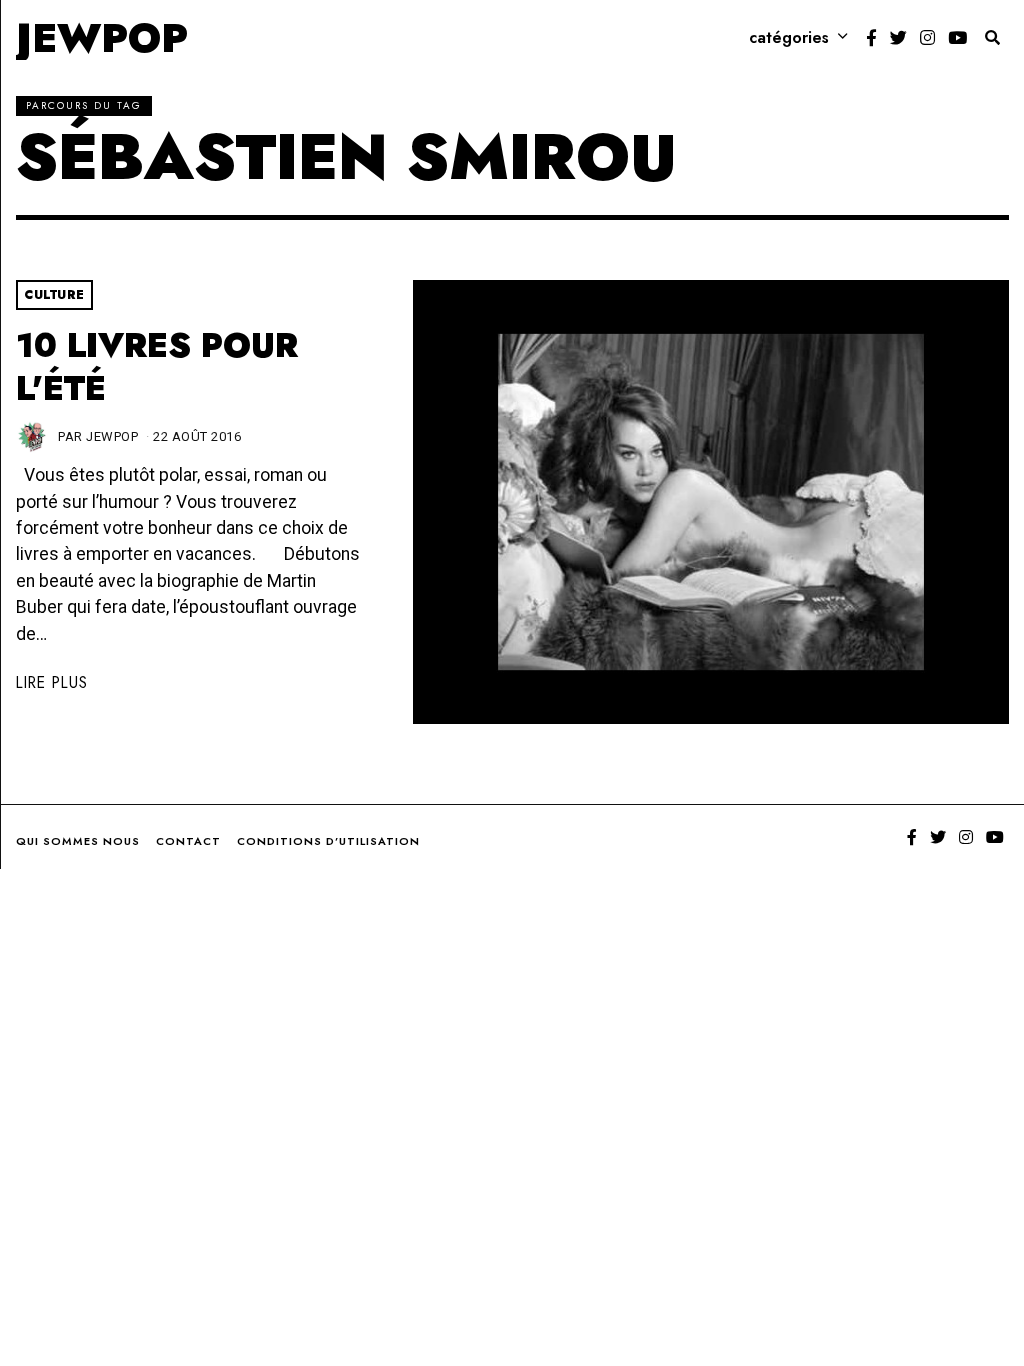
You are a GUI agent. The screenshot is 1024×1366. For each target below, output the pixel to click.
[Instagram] (927, 38)
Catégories (789, 37)
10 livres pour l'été (157, 367)
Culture (54, 295)
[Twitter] (898, 38)
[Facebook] (871, 38)
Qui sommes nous (78, 841)
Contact (188, 841)
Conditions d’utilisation (328, 841)
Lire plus (52, 682)
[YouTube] (957, 38)
